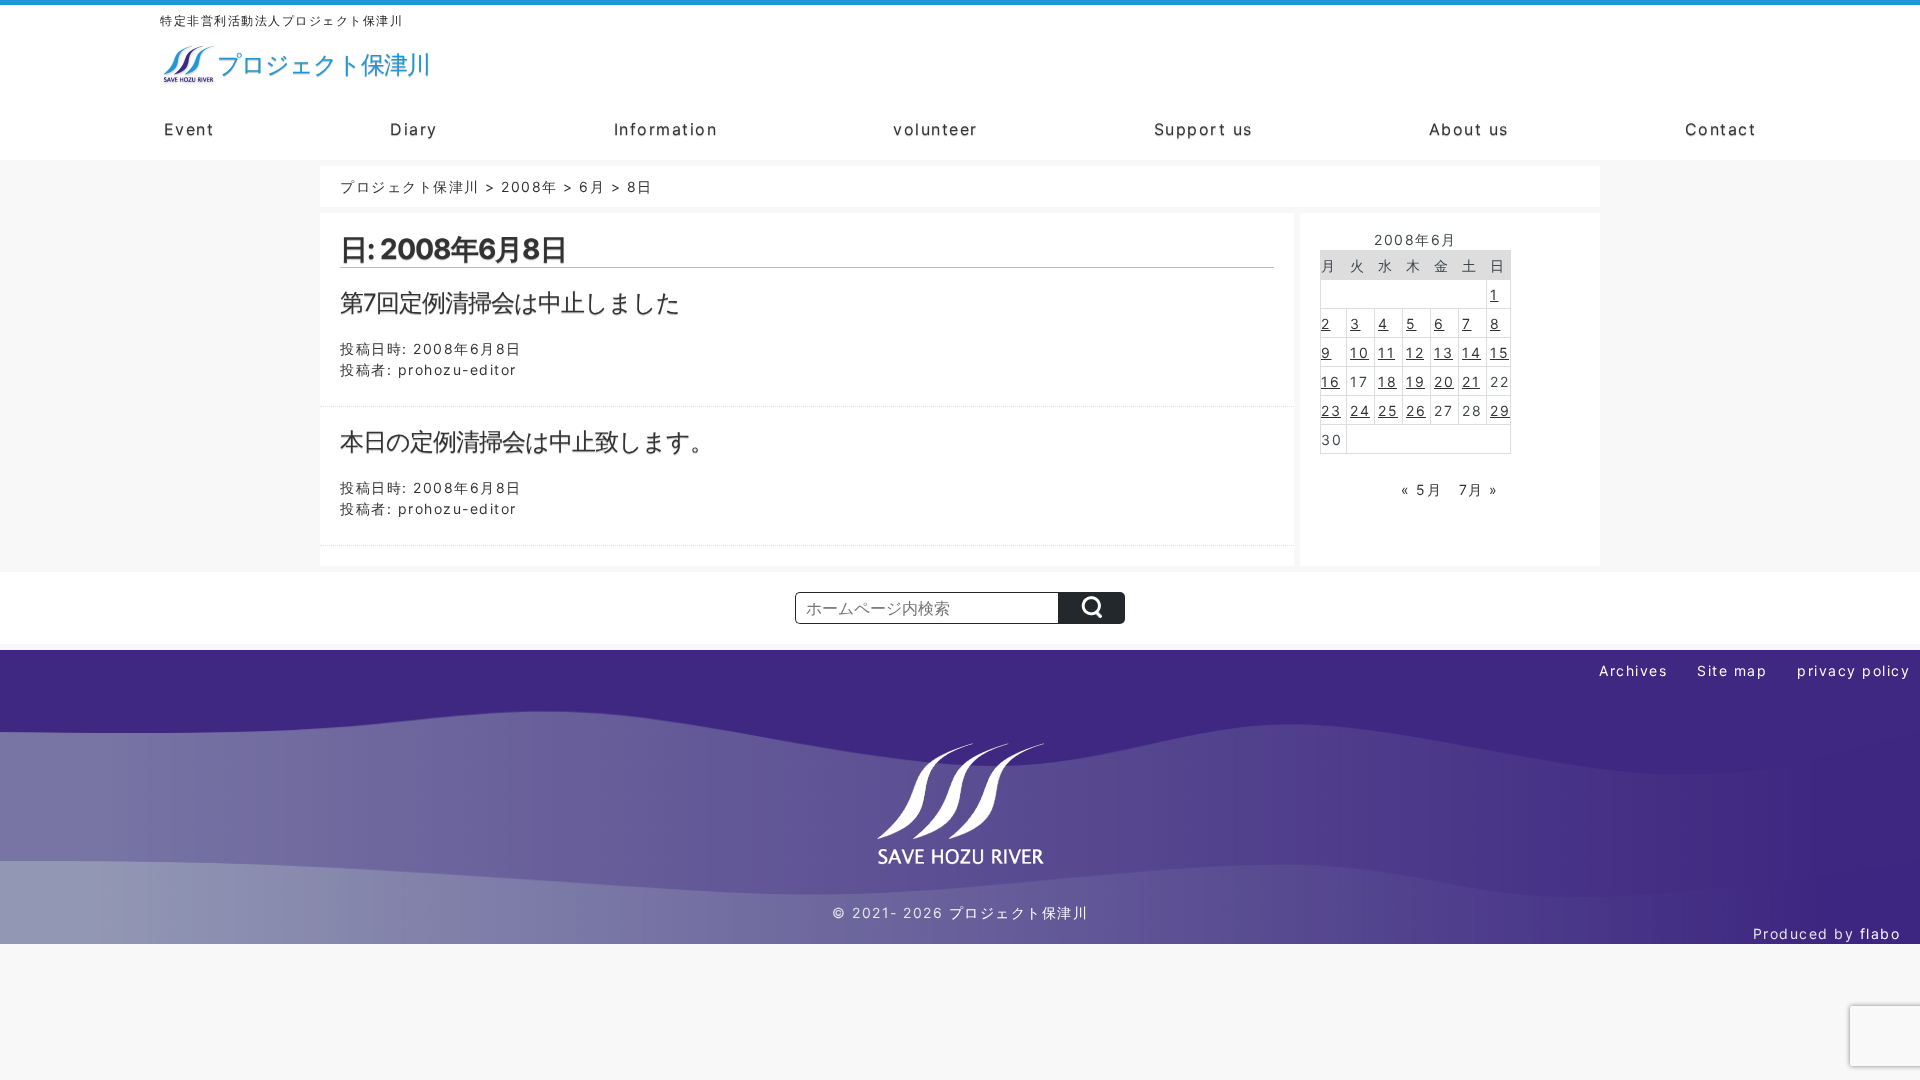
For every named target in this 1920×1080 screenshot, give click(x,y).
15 (1499, 352)
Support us (1203, 129)
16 (1330, 381)
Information (666, 129)
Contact (1721, 129)
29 (1500, 410)
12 (1415, 352)
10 (1359, 352)
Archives (1633, 670)
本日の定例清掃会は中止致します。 (526, 441)
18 (1387, 381)
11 (1386, 352)
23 (1331, 410)
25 (1388, 410)
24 (1360, 410)
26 (1416, 410)
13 (1443, 352)
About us (1469, 129)
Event (189, 129)
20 (1444, 381)
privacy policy (1853, 670)
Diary (414, 129)
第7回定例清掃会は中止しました (510, 302)
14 (1471, 352)
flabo (1880, 933)
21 (1471, 381)
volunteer (935, 129)
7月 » (1479, 489)
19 (1415, 381)
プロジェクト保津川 (1019, 912)
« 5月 (1421, 489)
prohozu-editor (457, 369)
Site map (1732, 670)
